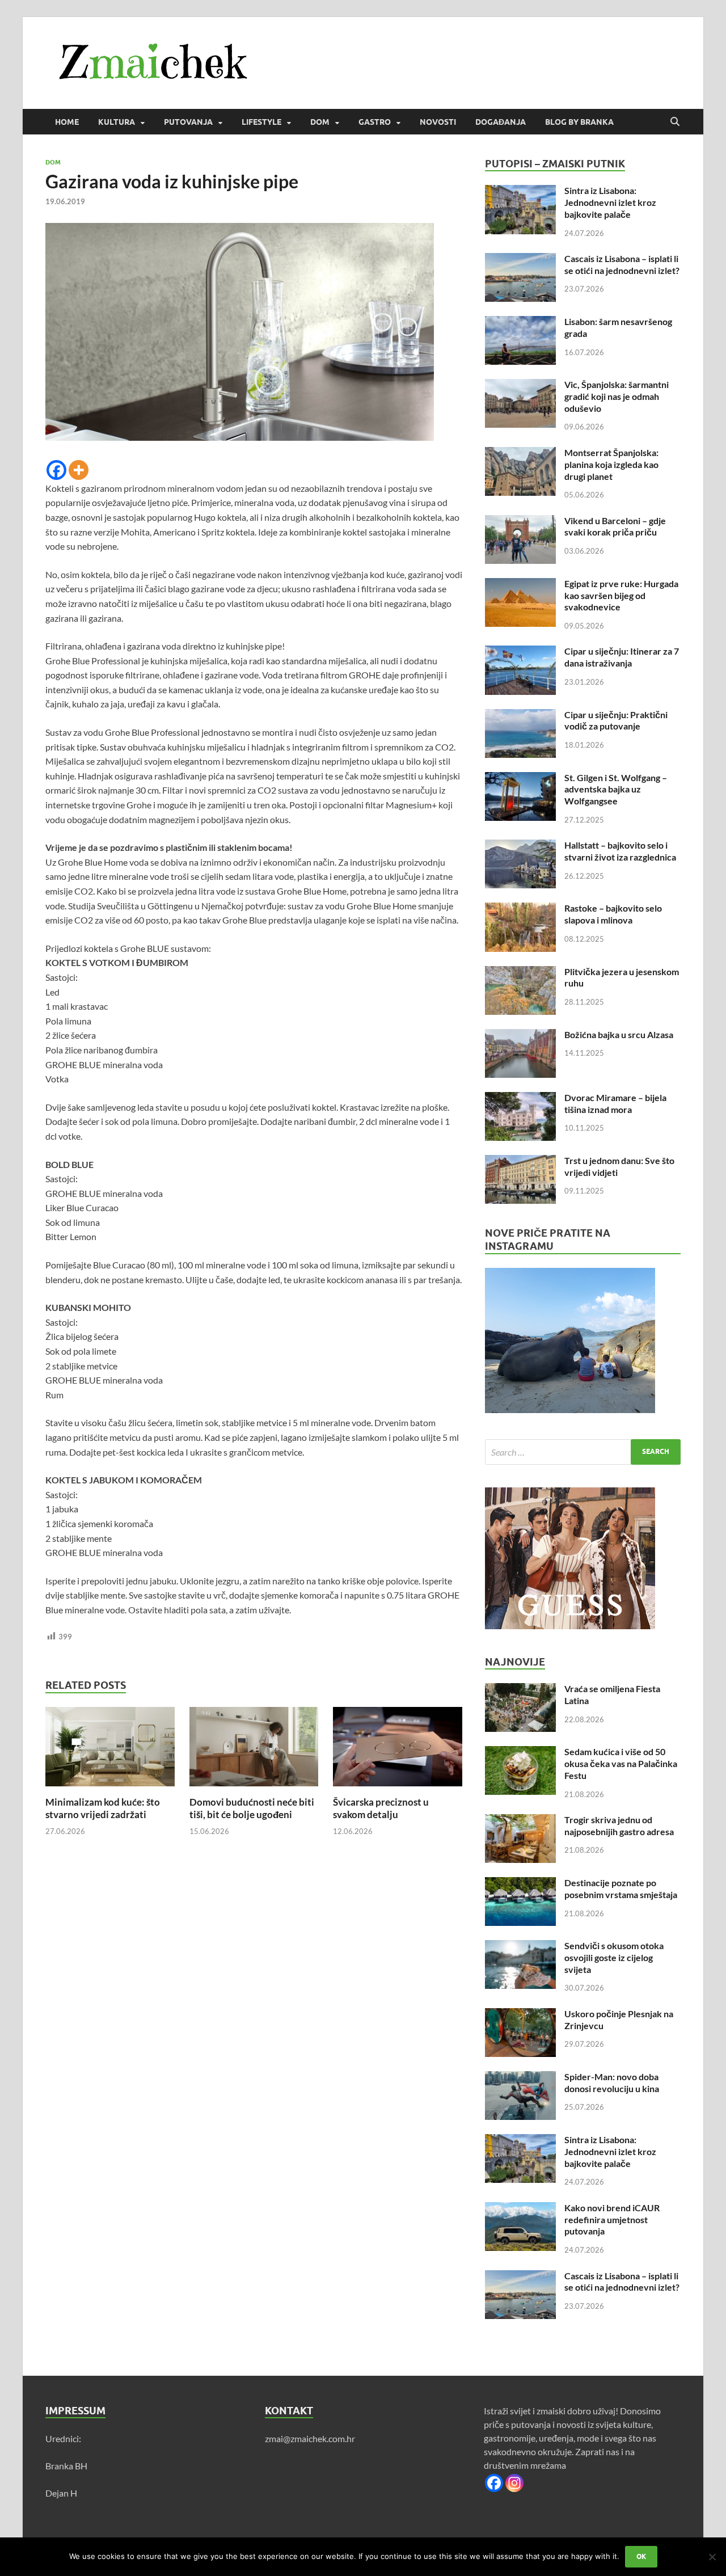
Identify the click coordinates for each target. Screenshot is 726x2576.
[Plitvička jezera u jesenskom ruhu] (520, 973)
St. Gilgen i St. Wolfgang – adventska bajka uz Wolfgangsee (616, 789)
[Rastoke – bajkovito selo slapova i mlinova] (520, 909)
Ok (641, 2556)
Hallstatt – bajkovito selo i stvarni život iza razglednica (620, 851)
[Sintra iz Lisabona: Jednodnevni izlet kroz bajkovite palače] (520, 191)
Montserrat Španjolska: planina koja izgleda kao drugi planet (611, 464)
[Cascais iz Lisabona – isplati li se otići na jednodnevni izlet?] (520, 260)
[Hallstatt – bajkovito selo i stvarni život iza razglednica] (520, 846)
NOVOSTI (438, 122)
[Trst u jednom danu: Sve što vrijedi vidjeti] (520, 1161)
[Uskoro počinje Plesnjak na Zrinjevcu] (520, 2015)
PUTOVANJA (188, 122)
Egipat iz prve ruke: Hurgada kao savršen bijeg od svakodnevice (621, 595)
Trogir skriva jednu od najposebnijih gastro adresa (619, 1825)
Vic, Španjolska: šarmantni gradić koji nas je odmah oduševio (617, 396)
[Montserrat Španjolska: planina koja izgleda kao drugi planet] (520, 454)
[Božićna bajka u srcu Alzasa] (520, 1036)
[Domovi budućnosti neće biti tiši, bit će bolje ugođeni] (254, 1750)
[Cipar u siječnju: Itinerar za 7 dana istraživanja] (520, 652)
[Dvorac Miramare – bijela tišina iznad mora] (520, 1099)
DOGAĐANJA (501, 122)
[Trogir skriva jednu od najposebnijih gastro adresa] (520, 1821)
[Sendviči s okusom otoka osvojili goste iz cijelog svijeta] (520, 1947)
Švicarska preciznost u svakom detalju (381, 1808)
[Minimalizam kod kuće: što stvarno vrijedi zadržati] (110, 1750)
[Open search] (675, 122)
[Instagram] (514, 2483)
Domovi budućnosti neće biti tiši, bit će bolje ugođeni (252, 1808)
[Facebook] (56, 470)
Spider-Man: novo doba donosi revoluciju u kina (612, 2082)
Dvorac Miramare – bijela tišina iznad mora (615, 1103)
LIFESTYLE (261, 122)
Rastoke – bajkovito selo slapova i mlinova (613, 914)
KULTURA (117, 122)
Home (67, 122)
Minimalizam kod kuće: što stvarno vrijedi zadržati (103, 1808)
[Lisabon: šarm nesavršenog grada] (520, 322)
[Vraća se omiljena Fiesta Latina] (520, 1690)
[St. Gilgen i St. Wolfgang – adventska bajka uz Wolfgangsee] (520, 779)
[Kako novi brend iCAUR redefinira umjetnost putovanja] (520, 2209)
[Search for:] (583, 1452)
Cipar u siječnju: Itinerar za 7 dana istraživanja (622, 657)
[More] (79, 470)
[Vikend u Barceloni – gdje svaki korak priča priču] (520, 522)
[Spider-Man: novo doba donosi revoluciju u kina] (520, 2078)
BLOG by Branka (579, 122)
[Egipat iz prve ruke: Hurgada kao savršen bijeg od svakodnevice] (520, 585)
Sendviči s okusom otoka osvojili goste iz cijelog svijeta (614, 1957)
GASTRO (375, 122)
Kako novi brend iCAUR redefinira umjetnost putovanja (612, 2219)
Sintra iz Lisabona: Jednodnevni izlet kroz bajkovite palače (610, 202)
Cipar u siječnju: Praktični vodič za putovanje (616, 720)
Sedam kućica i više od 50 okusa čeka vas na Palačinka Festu (621, 1763)
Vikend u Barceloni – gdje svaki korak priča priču (615, 526)
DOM (320, 122)
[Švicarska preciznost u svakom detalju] (398, 1750)
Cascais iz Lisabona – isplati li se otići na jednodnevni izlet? (622, 264)
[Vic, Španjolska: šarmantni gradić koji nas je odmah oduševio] (520, 385)
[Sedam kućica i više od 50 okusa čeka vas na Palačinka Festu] (520, 1753)
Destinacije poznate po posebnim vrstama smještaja (621, 1888)
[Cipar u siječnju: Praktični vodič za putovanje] (520, 716)
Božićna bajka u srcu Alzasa (619, 1034)
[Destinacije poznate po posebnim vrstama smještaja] (520, 1884)
